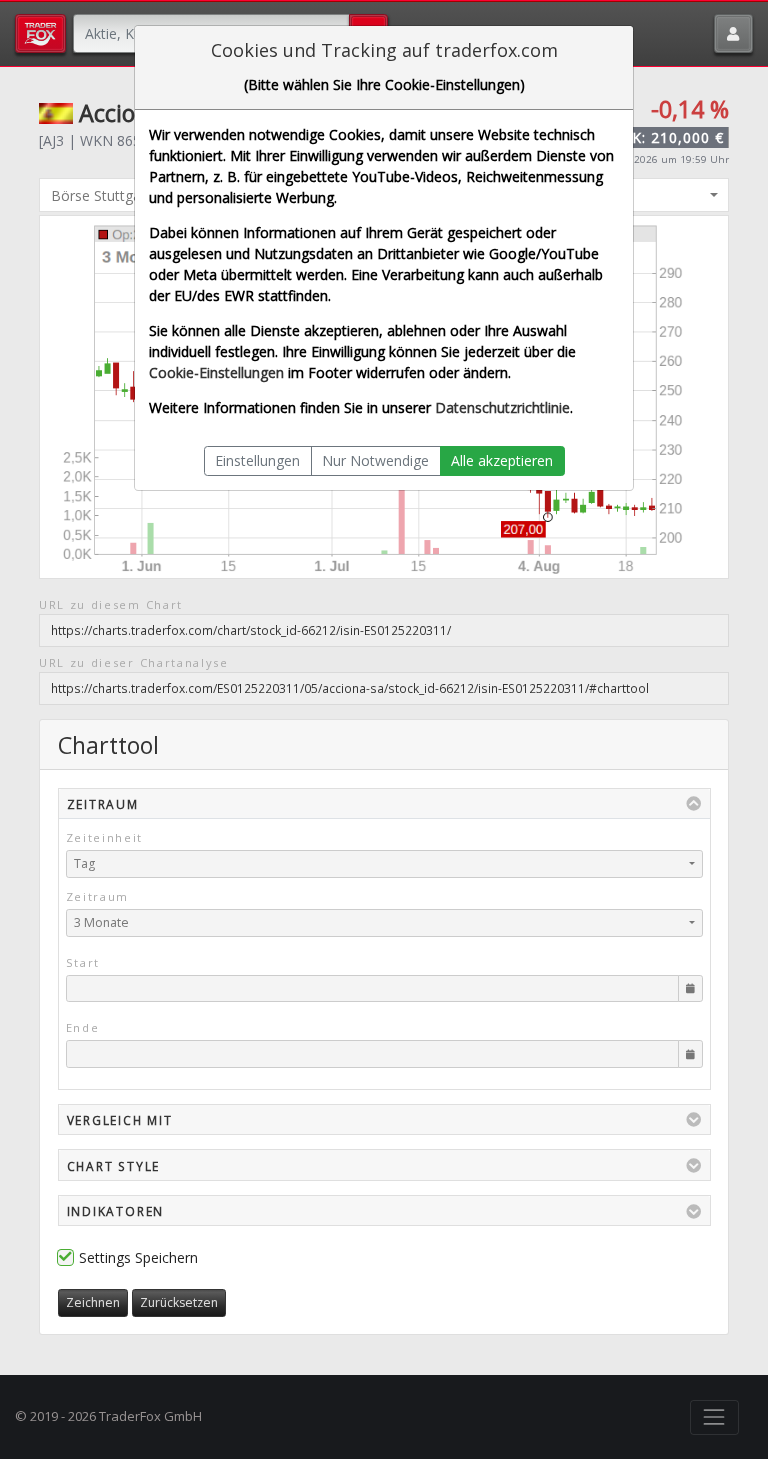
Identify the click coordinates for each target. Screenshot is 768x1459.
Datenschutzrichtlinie (502, 407)
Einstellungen (257, 460)
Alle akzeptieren (502, 460)
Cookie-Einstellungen (216, 372)
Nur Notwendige (375, 460)
